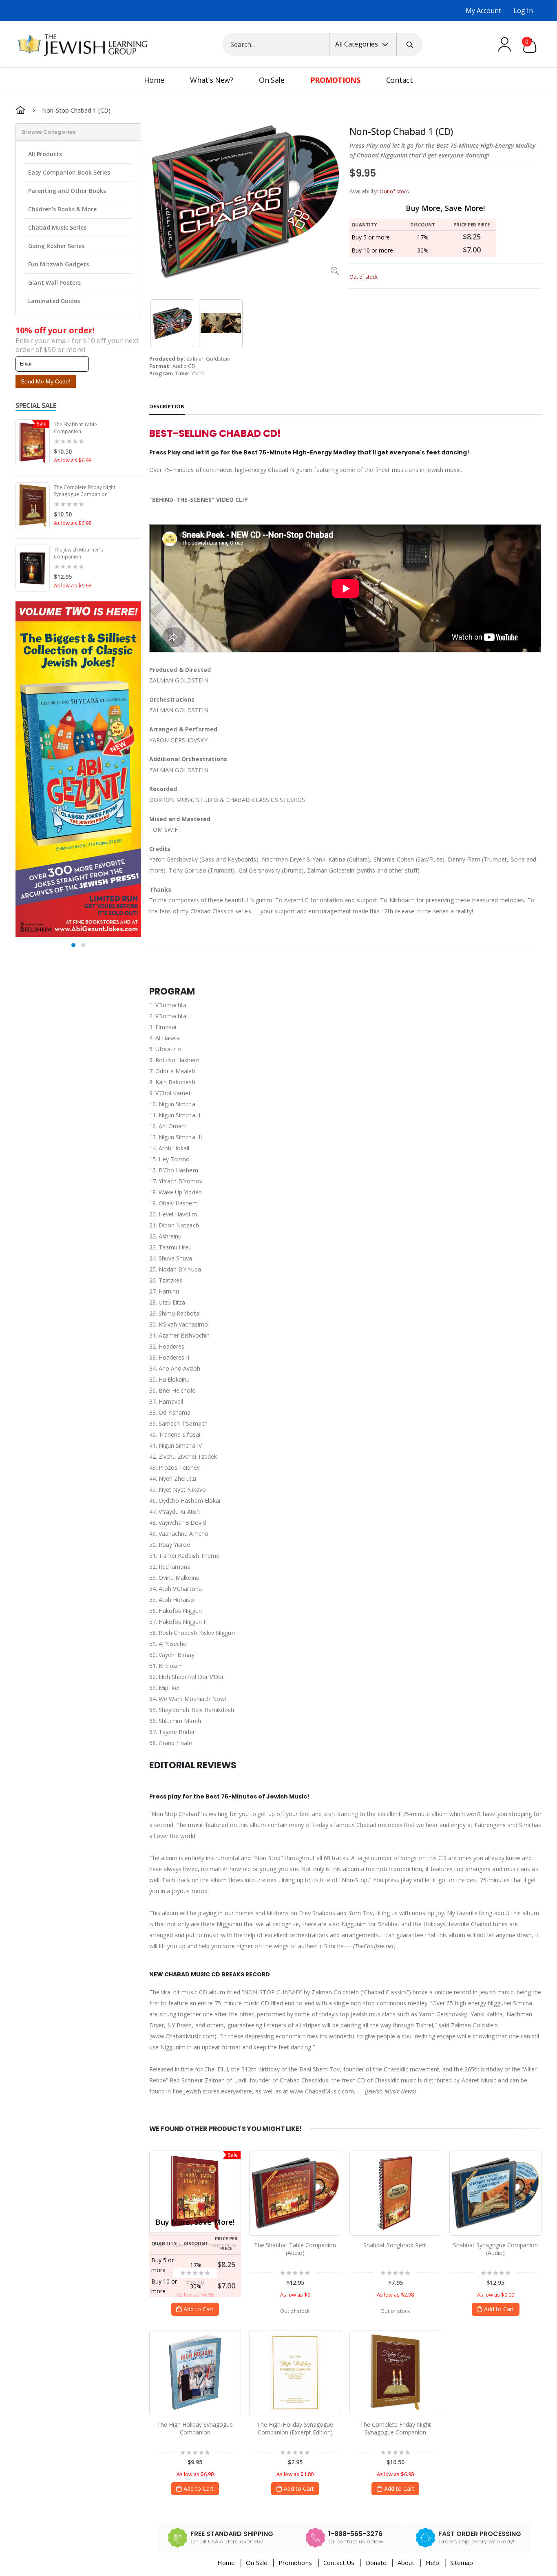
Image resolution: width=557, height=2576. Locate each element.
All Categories (357, 44)
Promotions (296, 2563)
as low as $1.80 (295, 2474)
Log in (523, 11)
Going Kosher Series (56, 246)
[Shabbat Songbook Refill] (395, 2193)
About (406, 2563)
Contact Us (339, 2563)
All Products (45, 154)
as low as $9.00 (496, 2295)
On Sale (256, 2563)
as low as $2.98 (395, 2295)
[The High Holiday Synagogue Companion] (195, 2372)
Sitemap (462, 2563)
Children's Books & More (62, 209)
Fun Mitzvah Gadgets (59, 264)
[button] (73, 945)
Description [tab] (167, 406)
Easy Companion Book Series (69, 172)
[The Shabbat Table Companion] (195, 2193)
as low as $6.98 (73, 460)
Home (226, 2563)
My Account (483, 11)
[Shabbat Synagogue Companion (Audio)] (495, 2193)
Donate (376, 2563)
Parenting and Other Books (67, 191)
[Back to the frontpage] (20, 110)
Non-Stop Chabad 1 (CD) (401, 132)
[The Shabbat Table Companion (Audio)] (295, 2193)
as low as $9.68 (73, 586)
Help (432, 2563)
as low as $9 (295, 2295)
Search (410, 44)
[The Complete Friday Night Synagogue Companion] (395, 2372)
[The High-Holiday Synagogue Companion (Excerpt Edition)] (295, 2372)
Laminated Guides (54, 301)
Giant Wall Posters (54, 282)
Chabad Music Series (57, 227)
